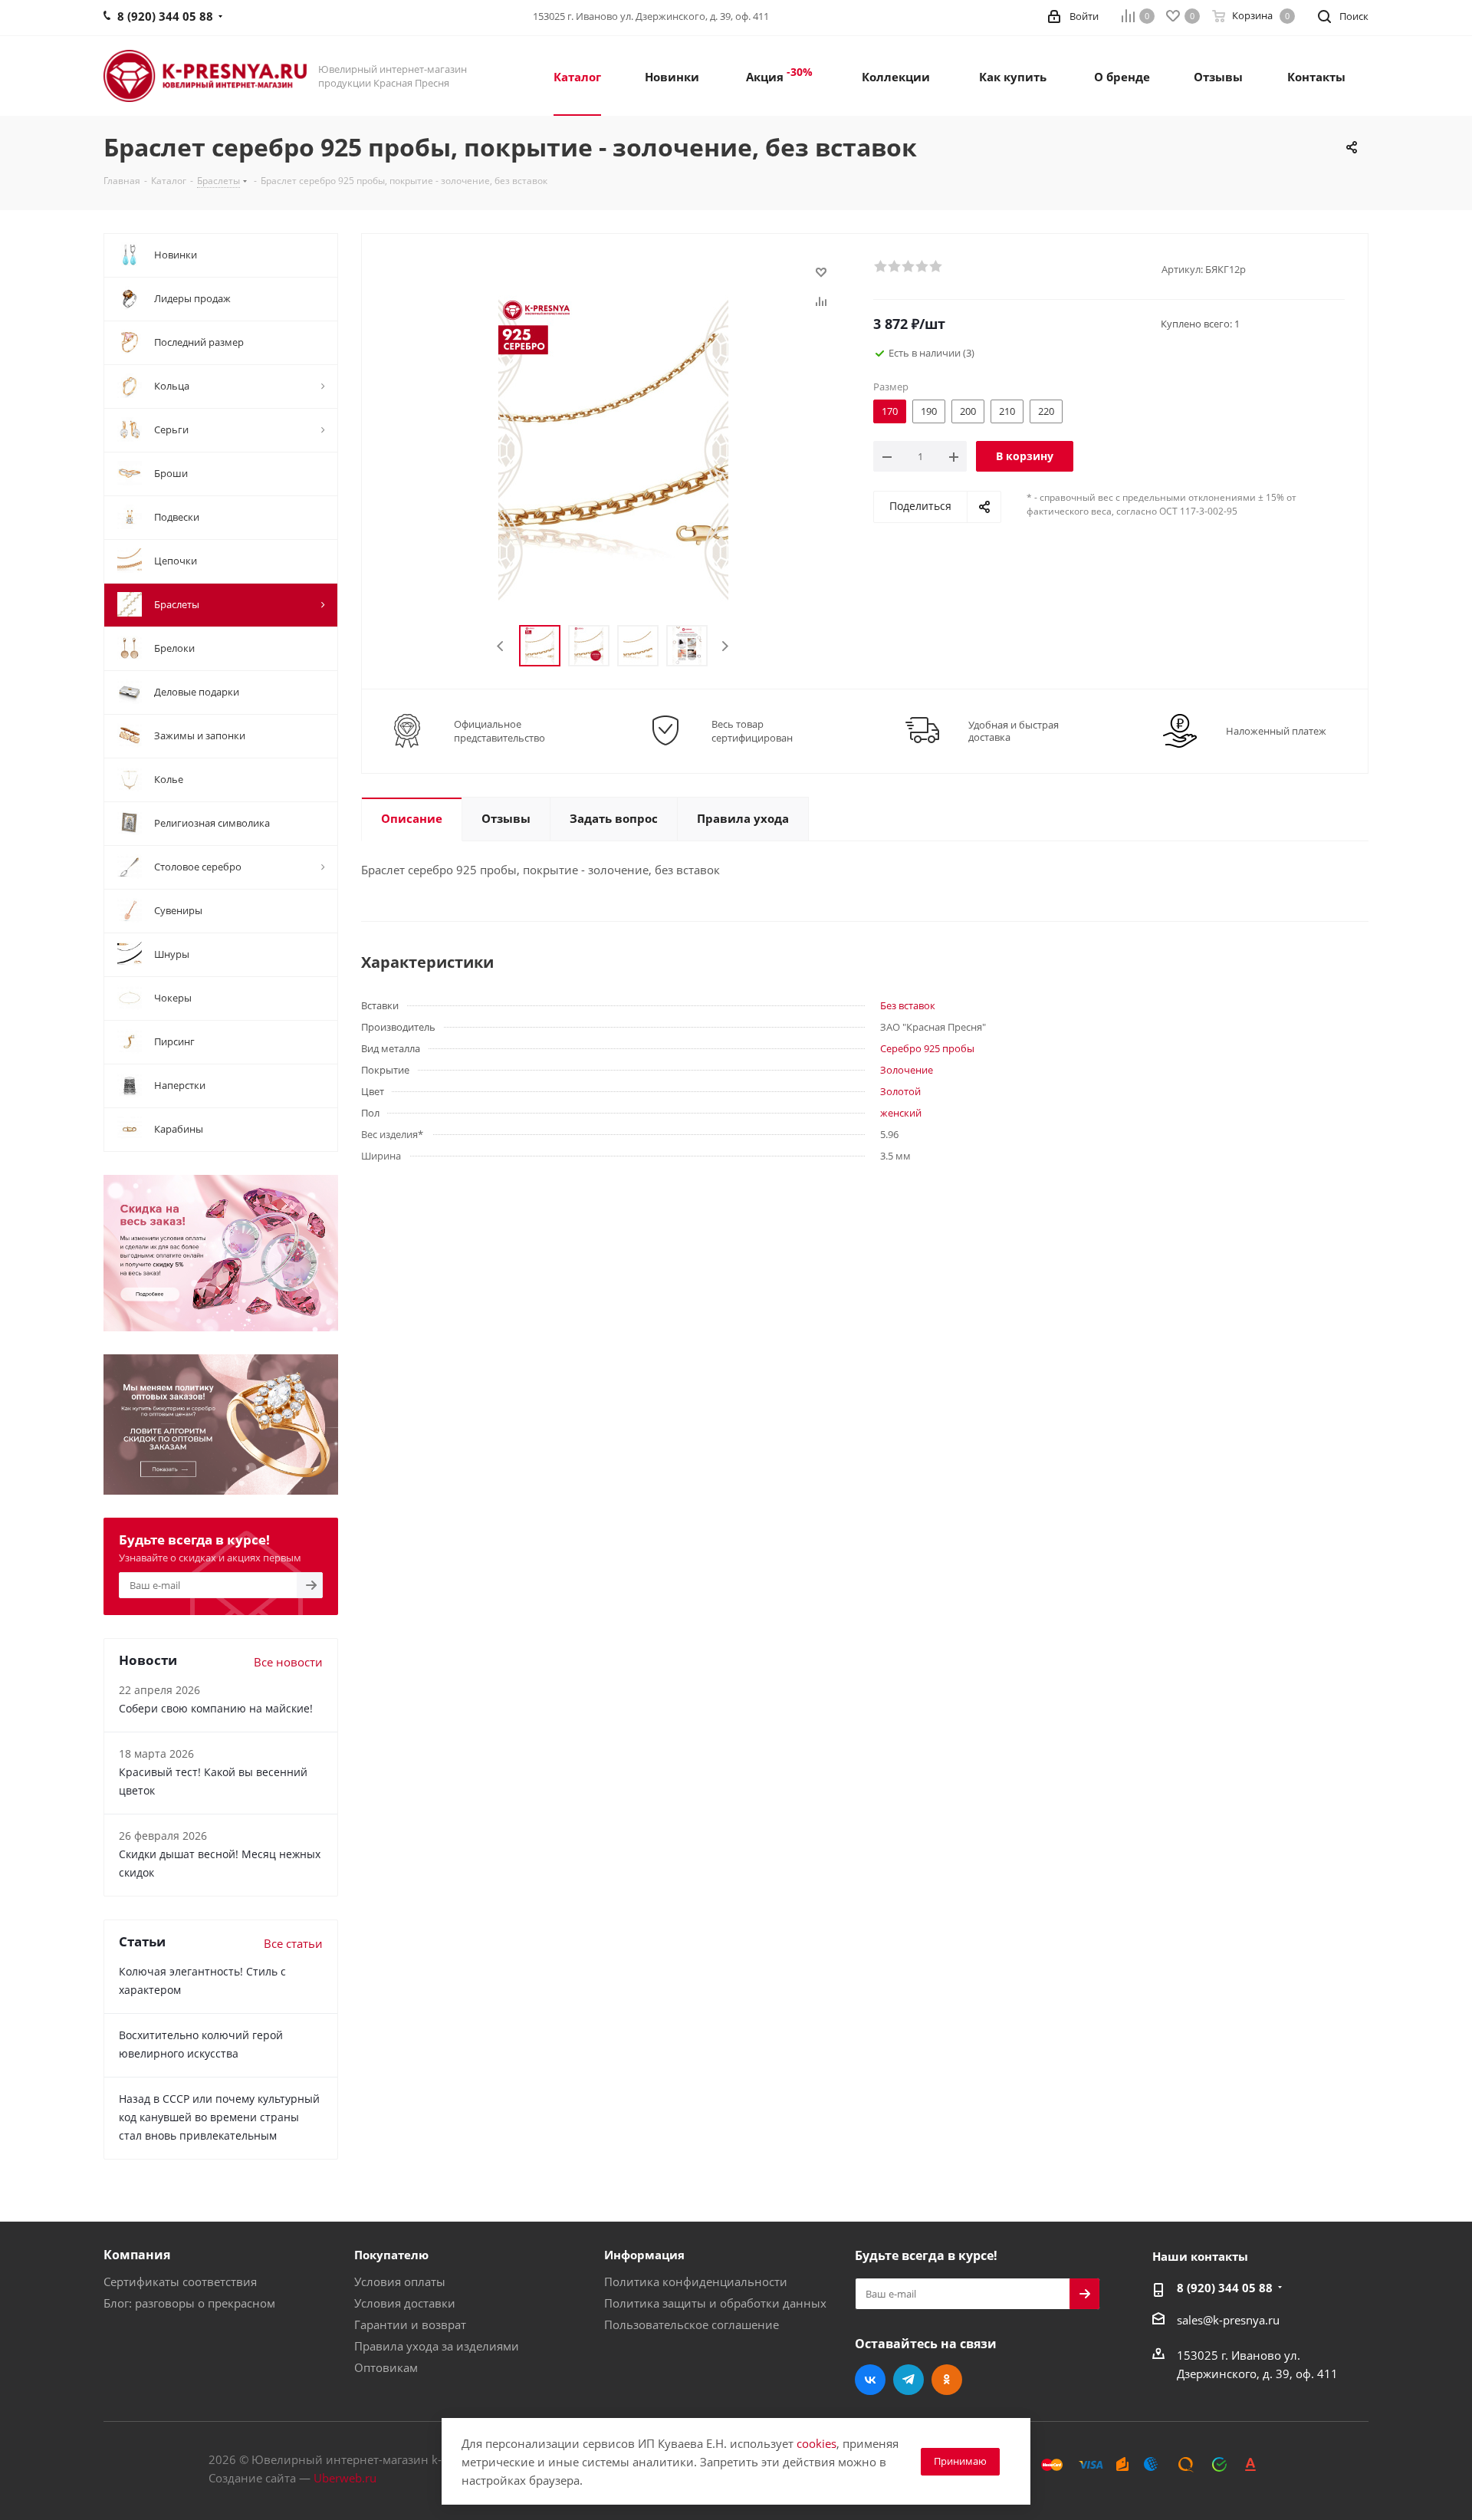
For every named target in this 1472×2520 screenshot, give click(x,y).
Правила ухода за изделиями (437, 2346)
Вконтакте (870, 2380)
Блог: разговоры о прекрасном (189, 2303)
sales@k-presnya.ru (1228, 2320)
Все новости (288, 1662)
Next (725, 646)
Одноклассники (947, 2380)
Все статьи (293, 1943)
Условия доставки (405, 2303)
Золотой (900, 1091)
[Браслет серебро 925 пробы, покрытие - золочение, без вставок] (613, 447)
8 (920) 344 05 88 (1225, 2288)
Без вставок (908, 1005)
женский (901, 1113)
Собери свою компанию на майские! (216, 1708)
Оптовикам (386, 2367)
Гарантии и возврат (410, 2324)
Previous (501, 646)
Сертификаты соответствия (180, 2281)
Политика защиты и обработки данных (715, 2303)
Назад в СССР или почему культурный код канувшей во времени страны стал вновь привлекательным (219, 2117)
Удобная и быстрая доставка (1014, 731)
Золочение (907, 1070)
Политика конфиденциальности (696, 2281)
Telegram (909, 2380)
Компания (137, 2255)
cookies (816, 2443)
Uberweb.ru (345, 2478)
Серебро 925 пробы (927, 1048)
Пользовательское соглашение (692, 2324)
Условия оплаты (400, 2281)
